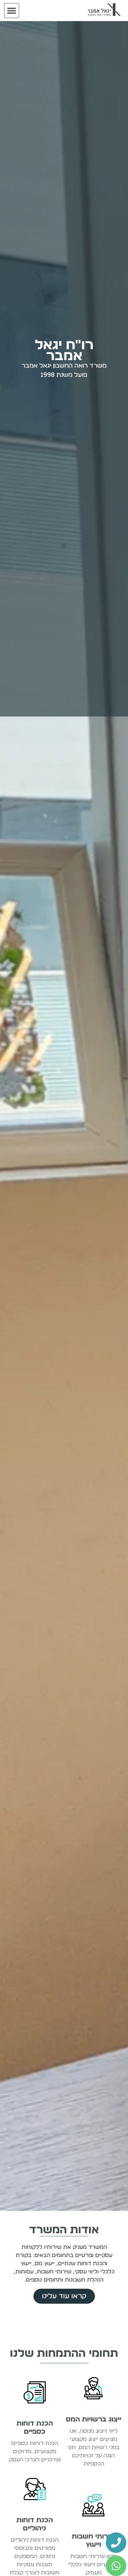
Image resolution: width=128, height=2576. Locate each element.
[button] (12, 11)
